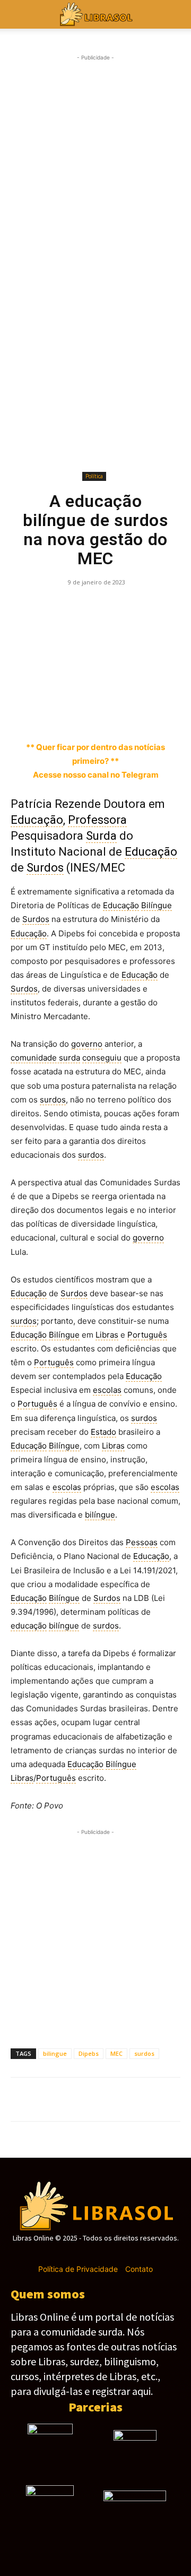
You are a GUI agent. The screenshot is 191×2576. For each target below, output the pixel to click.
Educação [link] (37, 820)
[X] (46, 606)
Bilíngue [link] (157, 905)
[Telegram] (119, 606)
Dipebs (89, 2053)
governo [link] (87, 1044)
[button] (176, 14)
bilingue (55, 2053)
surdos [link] (53, 1100)
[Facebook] (21, 606)
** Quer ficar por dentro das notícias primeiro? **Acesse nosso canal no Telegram (95, 761)
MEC (116, 2053)
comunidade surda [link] (45, 1058)
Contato (139, 2269)
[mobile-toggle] (18, 14)
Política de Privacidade (78, 2269)
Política (94, 476)
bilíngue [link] (100, 1515)
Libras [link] (107, 1335)
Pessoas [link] (142, 1542)
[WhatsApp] (94, 606)
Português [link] (147, 1335)
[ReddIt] (168, 606)
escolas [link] (107, 1390)
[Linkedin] (143, 606)
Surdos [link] (45, 868)
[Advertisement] (95, 163)
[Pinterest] (70, 606)
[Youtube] (133, 2254)
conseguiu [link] (102, 1058)
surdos (144, 2053)
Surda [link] (101, 836)
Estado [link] (103, 1432)
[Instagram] (77, 2254)
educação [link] (29, 1626)
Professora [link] (97, 820)
